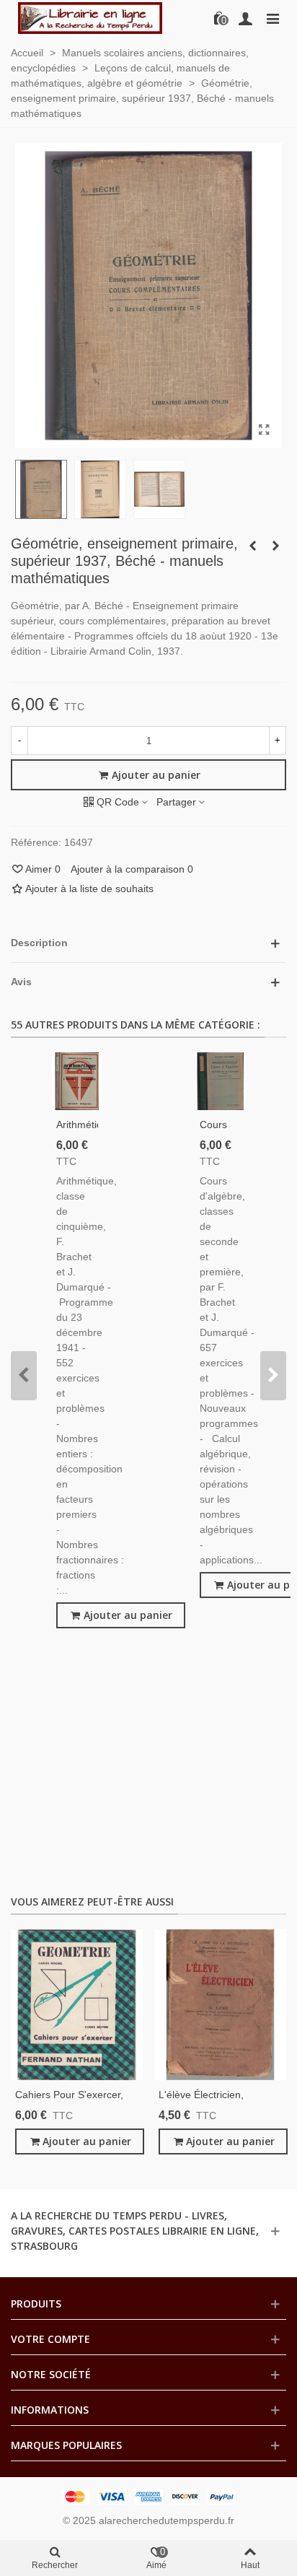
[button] (24, 1376)
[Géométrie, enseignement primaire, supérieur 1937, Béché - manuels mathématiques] (264, 430)
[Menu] (272, 18)
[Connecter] (245, 18)
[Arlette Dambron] (90, 18)
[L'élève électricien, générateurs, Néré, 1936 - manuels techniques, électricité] (220, 2005)
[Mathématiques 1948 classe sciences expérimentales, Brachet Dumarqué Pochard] (275, 546)
